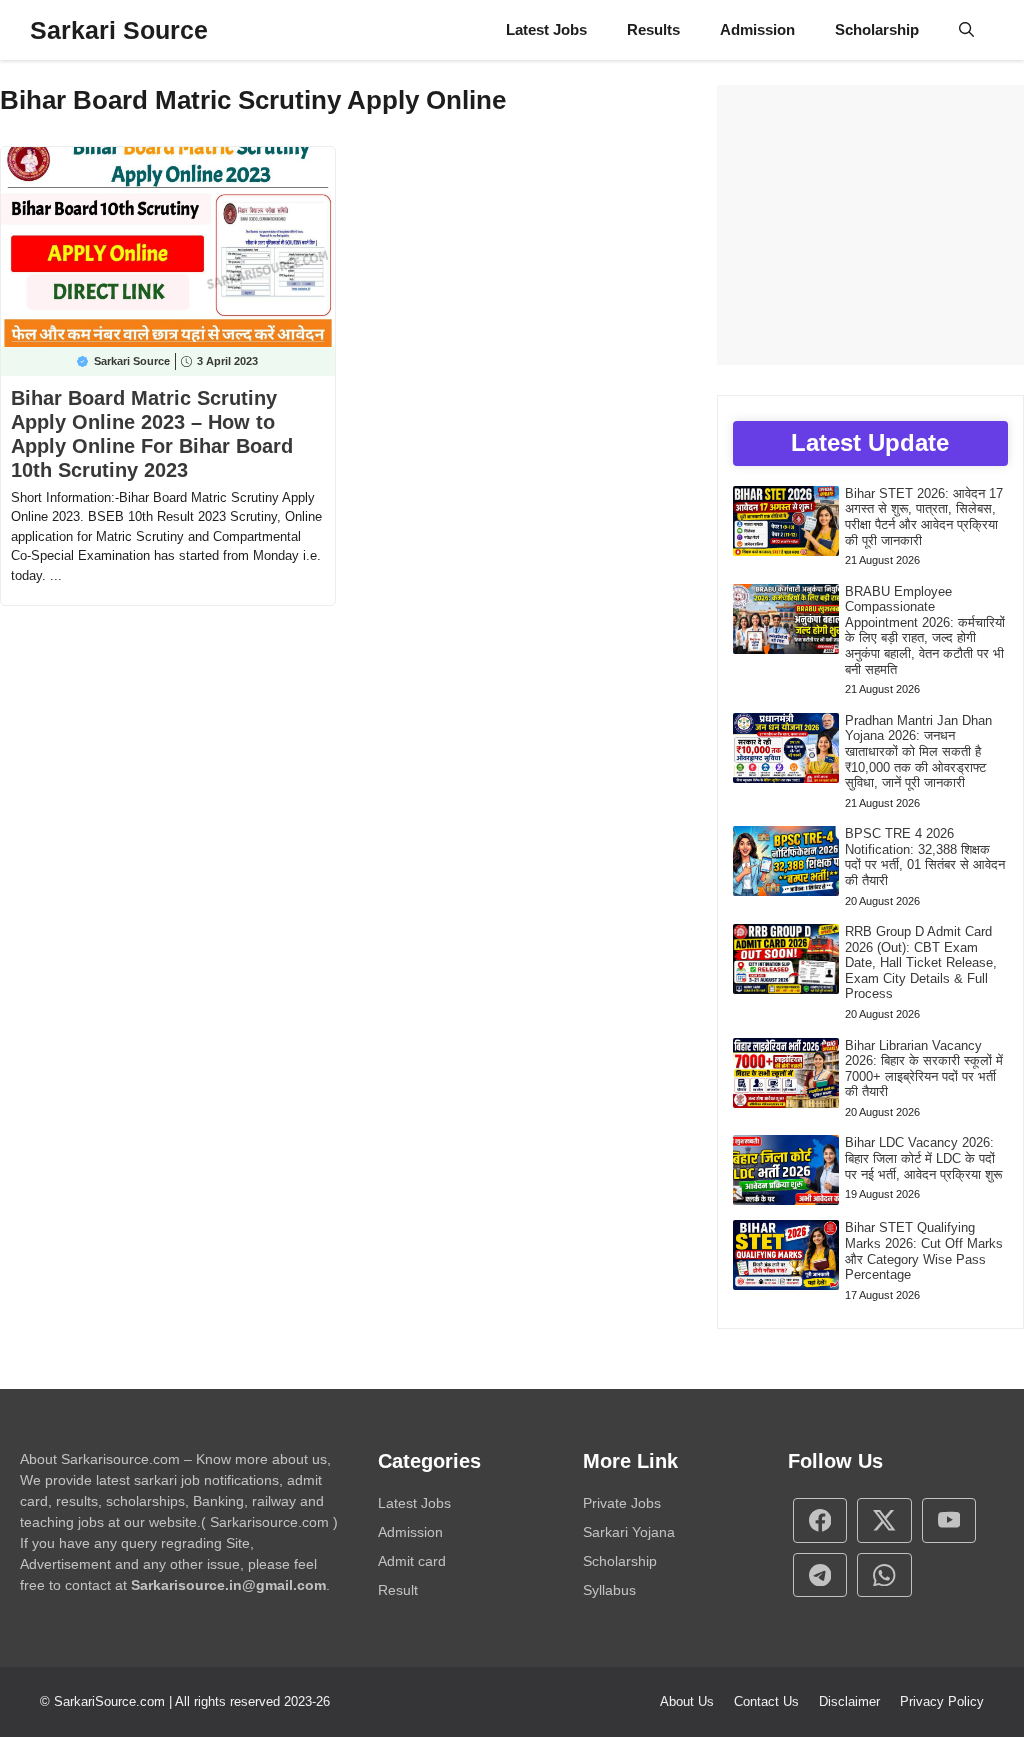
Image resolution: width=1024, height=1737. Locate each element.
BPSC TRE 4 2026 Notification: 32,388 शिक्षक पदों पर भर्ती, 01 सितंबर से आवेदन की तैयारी (925, 857)
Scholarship (877, 29)
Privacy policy (942, 1701)
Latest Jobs (546, 29)
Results (653, 29)
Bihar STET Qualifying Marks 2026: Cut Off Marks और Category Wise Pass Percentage (924, 1251)
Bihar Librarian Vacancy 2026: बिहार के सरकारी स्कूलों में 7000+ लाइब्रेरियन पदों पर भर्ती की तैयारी (924, 1069)
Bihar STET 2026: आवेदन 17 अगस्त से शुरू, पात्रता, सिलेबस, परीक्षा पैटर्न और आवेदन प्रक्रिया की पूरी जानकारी (924, 517)
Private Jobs (622, 1503)
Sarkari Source (119, 30)
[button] (966, 30)
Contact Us (766, 1701)
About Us (687, 1701)
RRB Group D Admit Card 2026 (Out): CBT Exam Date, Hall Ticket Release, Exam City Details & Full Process (921, 962)
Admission (757, 29)
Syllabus (609, 1590)
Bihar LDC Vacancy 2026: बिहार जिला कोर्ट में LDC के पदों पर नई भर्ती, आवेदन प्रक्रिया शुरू (923, 1158)
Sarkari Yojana (629, 1532)
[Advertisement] (870, 225)
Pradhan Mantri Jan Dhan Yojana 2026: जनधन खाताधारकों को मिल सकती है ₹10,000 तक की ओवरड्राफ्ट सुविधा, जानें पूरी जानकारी (918, 751)
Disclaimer (849, 1701)
